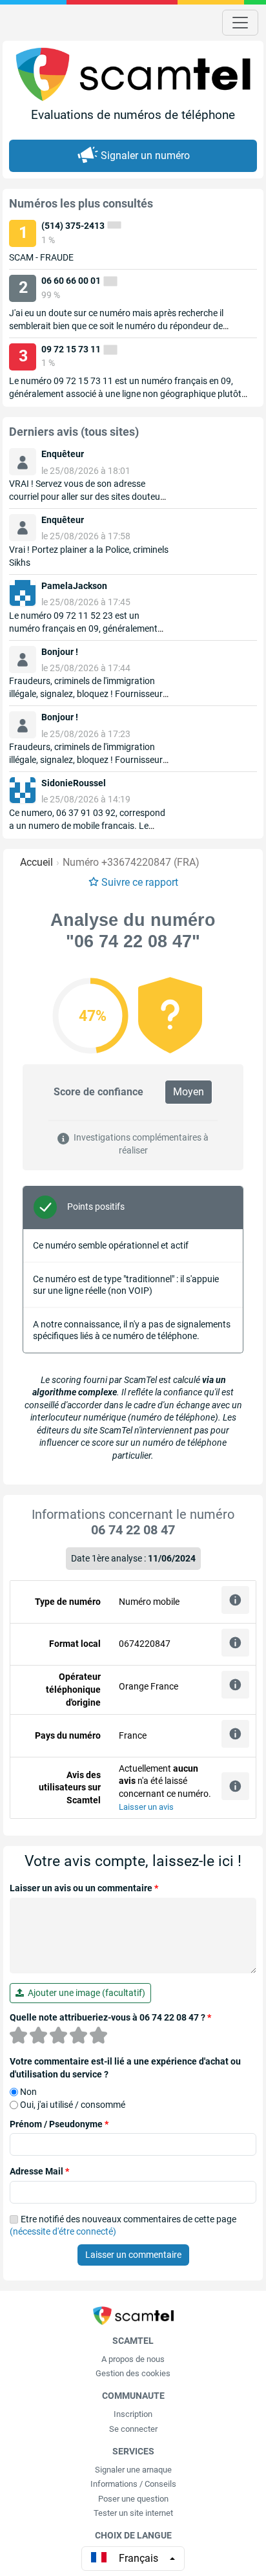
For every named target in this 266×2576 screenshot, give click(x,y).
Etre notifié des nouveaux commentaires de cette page (123, 2226)
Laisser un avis (146, 1807)
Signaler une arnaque (133, 2470)
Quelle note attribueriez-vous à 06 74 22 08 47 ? (110, 2017)
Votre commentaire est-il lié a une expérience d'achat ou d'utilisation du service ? (125, 2068)
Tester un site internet (133, 2513)
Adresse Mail (39, 2171)
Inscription (133, 2414)
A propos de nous (133, 2359)
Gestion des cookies (133, 2373)
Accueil (36, 862)
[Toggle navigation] (240, 23)
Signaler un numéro (145, 156)
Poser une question (133, 2499)
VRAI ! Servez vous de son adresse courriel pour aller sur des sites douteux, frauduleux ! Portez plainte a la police (88, 497)
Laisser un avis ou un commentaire (84, 1888)
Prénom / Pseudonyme (59, 2124)
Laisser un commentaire (133, 2255)
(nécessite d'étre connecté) (63, 2231)
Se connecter (133, 2429)
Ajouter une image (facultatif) (85, 1993)
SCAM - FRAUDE (41, 257)
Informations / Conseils (133, 2484)
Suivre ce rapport (140, 882)
